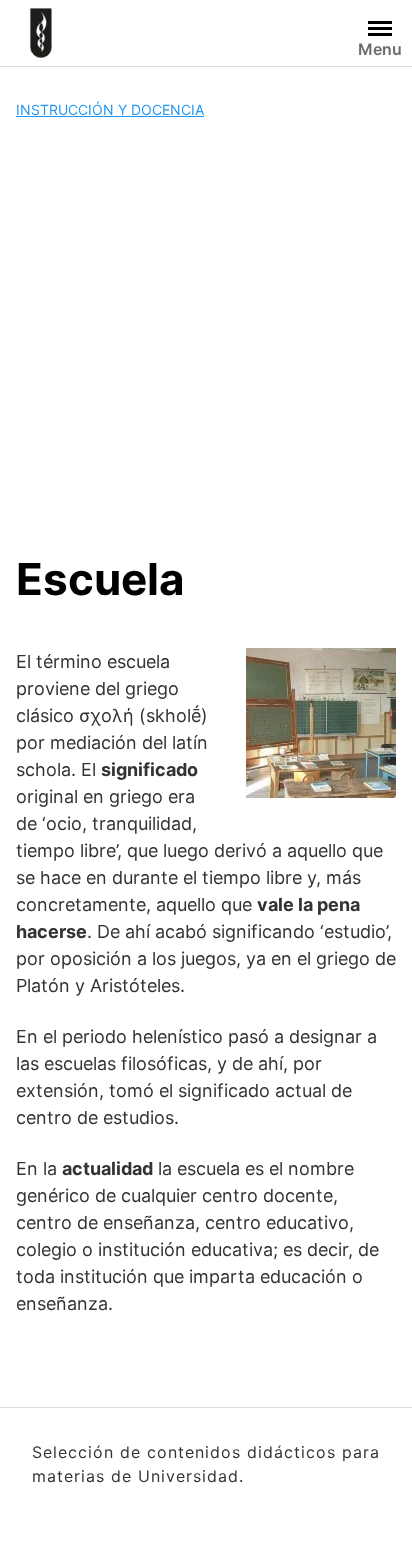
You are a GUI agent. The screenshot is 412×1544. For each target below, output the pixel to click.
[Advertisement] (206, 336)
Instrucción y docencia (110, 109)
